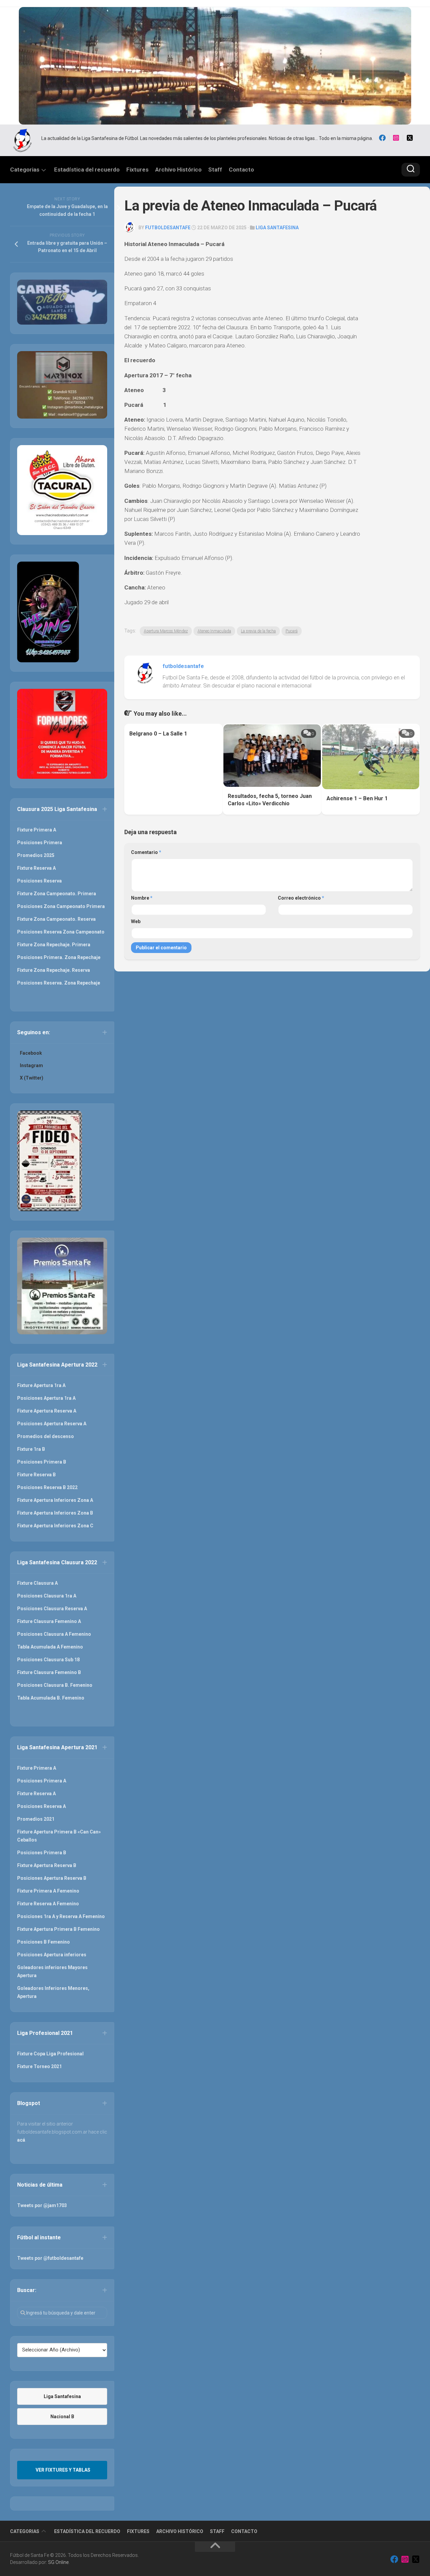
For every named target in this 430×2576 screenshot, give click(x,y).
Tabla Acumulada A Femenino (50, 1647)
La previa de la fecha (258, 631)
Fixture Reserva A (36, 868)
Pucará (292, 631)
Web (136, 921)
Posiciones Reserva (39, 881)
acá (21, 2140)
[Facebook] (382, 138)
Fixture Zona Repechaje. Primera (54, 945)
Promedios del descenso (46, 1436)
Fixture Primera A (37, 830)
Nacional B (62, 2417)
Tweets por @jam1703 (42, 2205)
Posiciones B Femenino (44, 1942)
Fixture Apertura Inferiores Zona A (55, 1500)
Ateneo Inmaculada (214, 631)
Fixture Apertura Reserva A (47, 1411)
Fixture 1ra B (31, 1449)
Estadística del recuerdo (87, 170)
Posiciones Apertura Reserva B (52, 1878)
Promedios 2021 (36, 1819)
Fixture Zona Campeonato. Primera (57, 894)
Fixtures (137, 170)
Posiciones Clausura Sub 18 (48, 1660)
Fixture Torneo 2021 (39, 2066)
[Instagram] (396, 138)
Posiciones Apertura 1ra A (46, 1398)
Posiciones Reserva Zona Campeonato (61, 932)
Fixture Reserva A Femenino (48, 1904)
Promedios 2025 (36, 855)
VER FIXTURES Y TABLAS (63, 2470)
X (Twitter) (32, 1078)
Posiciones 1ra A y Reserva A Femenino (61, 1916)
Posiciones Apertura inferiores (52, 1955)
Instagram (31, 1065)
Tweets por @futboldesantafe (50, 2258)
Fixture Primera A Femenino (48, 1891)
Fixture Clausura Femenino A (49, 1621)
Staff (215, 170)
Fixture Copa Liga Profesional (50, 2054)
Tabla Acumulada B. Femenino (51, 1698)
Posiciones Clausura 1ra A (47, 1596)
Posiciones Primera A (42, 1781)
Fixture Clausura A (37, 1583)
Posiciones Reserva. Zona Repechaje (59, 983)
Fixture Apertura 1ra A (41, 1385)
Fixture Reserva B (36, 1475)
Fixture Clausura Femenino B (49, 1672)
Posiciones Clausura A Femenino (54, 1634)
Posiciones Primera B (42, 1462)
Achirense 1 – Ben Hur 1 (357, 798)
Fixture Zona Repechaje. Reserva (54, 970)
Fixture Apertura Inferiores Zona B (55, 1513)
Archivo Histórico (178, 170)
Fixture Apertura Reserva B (47, 1865)
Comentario (146, 852)
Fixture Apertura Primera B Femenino (58, 1929)
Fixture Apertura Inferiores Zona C (55, 1526)
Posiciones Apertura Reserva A (52, 1424)
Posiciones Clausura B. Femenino (55, 1685)
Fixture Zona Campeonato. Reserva (56, 919)
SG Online (58, 2562)
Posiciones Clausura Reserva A (52, 1609)
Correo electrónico (301, 898)
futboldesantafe (168, 228)
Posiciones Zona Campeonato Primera (61, 906)
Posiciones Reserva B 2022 (47, 1487)
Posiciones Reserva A (41, 1806)
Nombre (142, 898)
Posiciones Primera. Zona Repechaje (59, 957)
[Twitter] (410, 138)
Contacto (241, 170)
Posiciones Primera (40, 843)
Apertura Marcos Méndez (166, 631)
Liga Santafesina (277, 228)
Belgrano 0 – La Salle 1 (158, 734)
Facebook (31, 1053)
